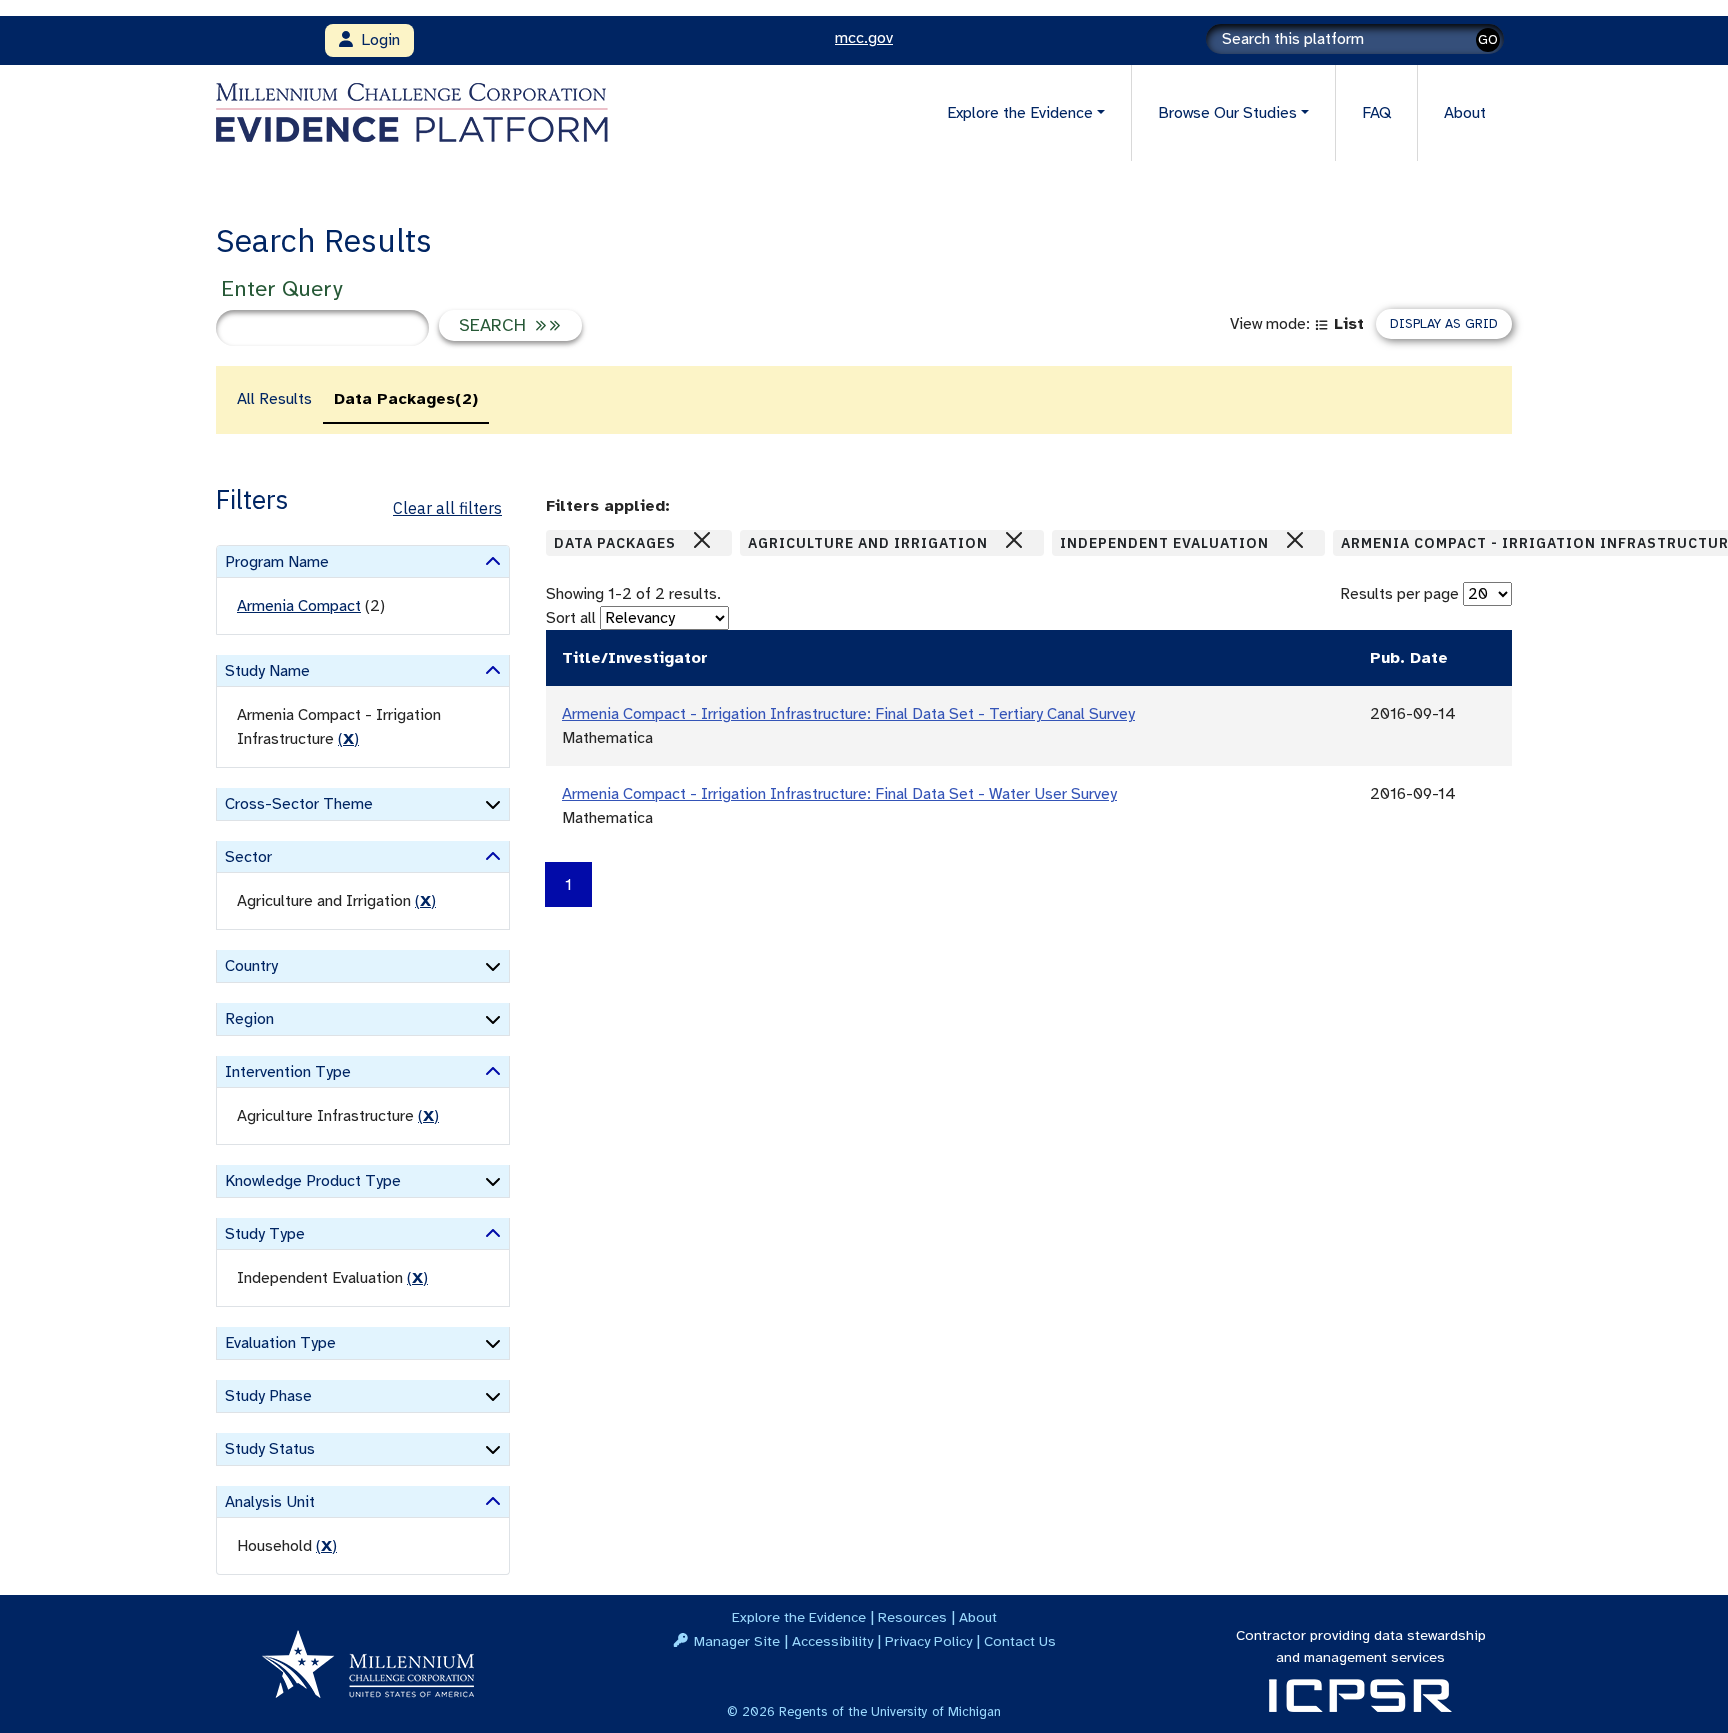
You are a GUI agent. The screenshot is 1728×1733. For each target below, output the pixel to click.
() (348, 739)
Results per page (1399, 594)
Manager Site (737, 1641)
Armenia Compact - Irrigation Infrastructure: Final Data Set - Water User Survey (839, 794)
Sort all (571, 618)
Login (376, 40)
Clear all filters (447, 508)
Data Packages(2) (406, 399)
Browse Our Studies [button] (1227, 113)
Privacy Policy (928, 1641)
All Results (274, 399)
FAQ (1376, 113)
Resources (912, 1617)
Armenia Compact (299, 606)
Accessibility (832, 1641)
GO (1488, 39)
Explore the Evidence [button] (1020, 113)
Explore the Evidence (799, 1617)
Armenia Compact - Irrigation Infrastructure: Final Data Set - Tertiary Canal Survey (848, 714)
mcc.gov (864, 38)
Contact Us (1020, 1641)
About (1465, 113)
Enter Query (281, 288)
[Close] (702, 540)
